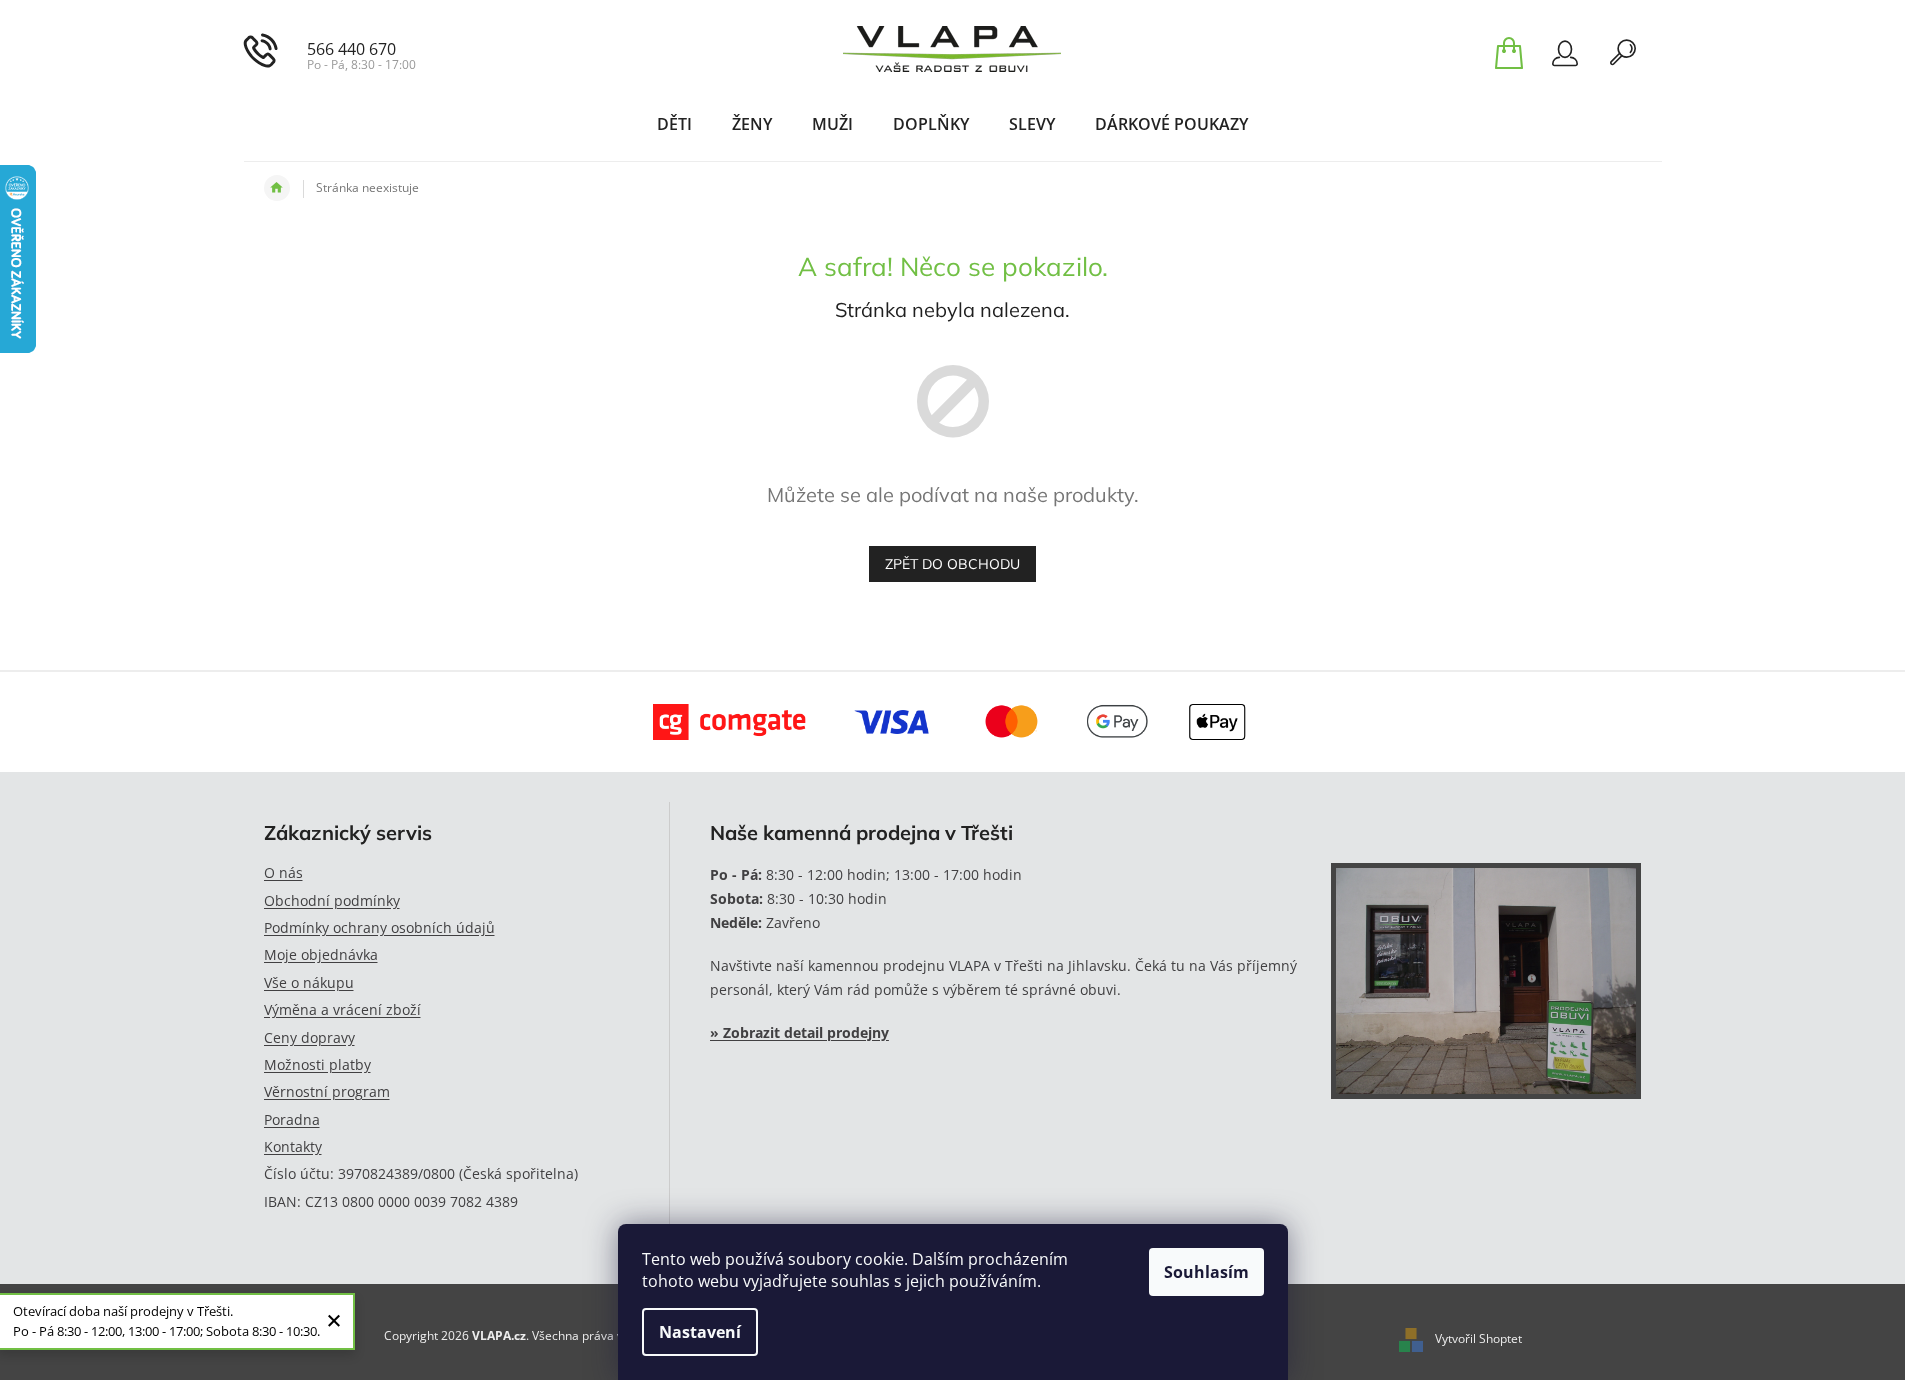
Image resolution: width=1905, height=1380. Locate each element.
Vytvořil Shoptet (1478, 1338)
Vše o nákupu (309, 982)
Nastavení (700, 1332)
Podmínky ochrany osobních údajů (379, 927)
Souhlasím (1206, 1272)
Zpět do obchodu (952, 564)
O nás (283, 872)
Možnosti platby (317, 1064)
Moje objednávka (321, 954)
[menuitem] (674, 124)
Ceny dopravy (309, 1037)
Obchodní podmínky (332, 900)
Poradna (292, 1119)
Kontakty (293, 1146)
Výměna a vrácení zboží (342, 1009)
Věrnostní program (327, 1091)
